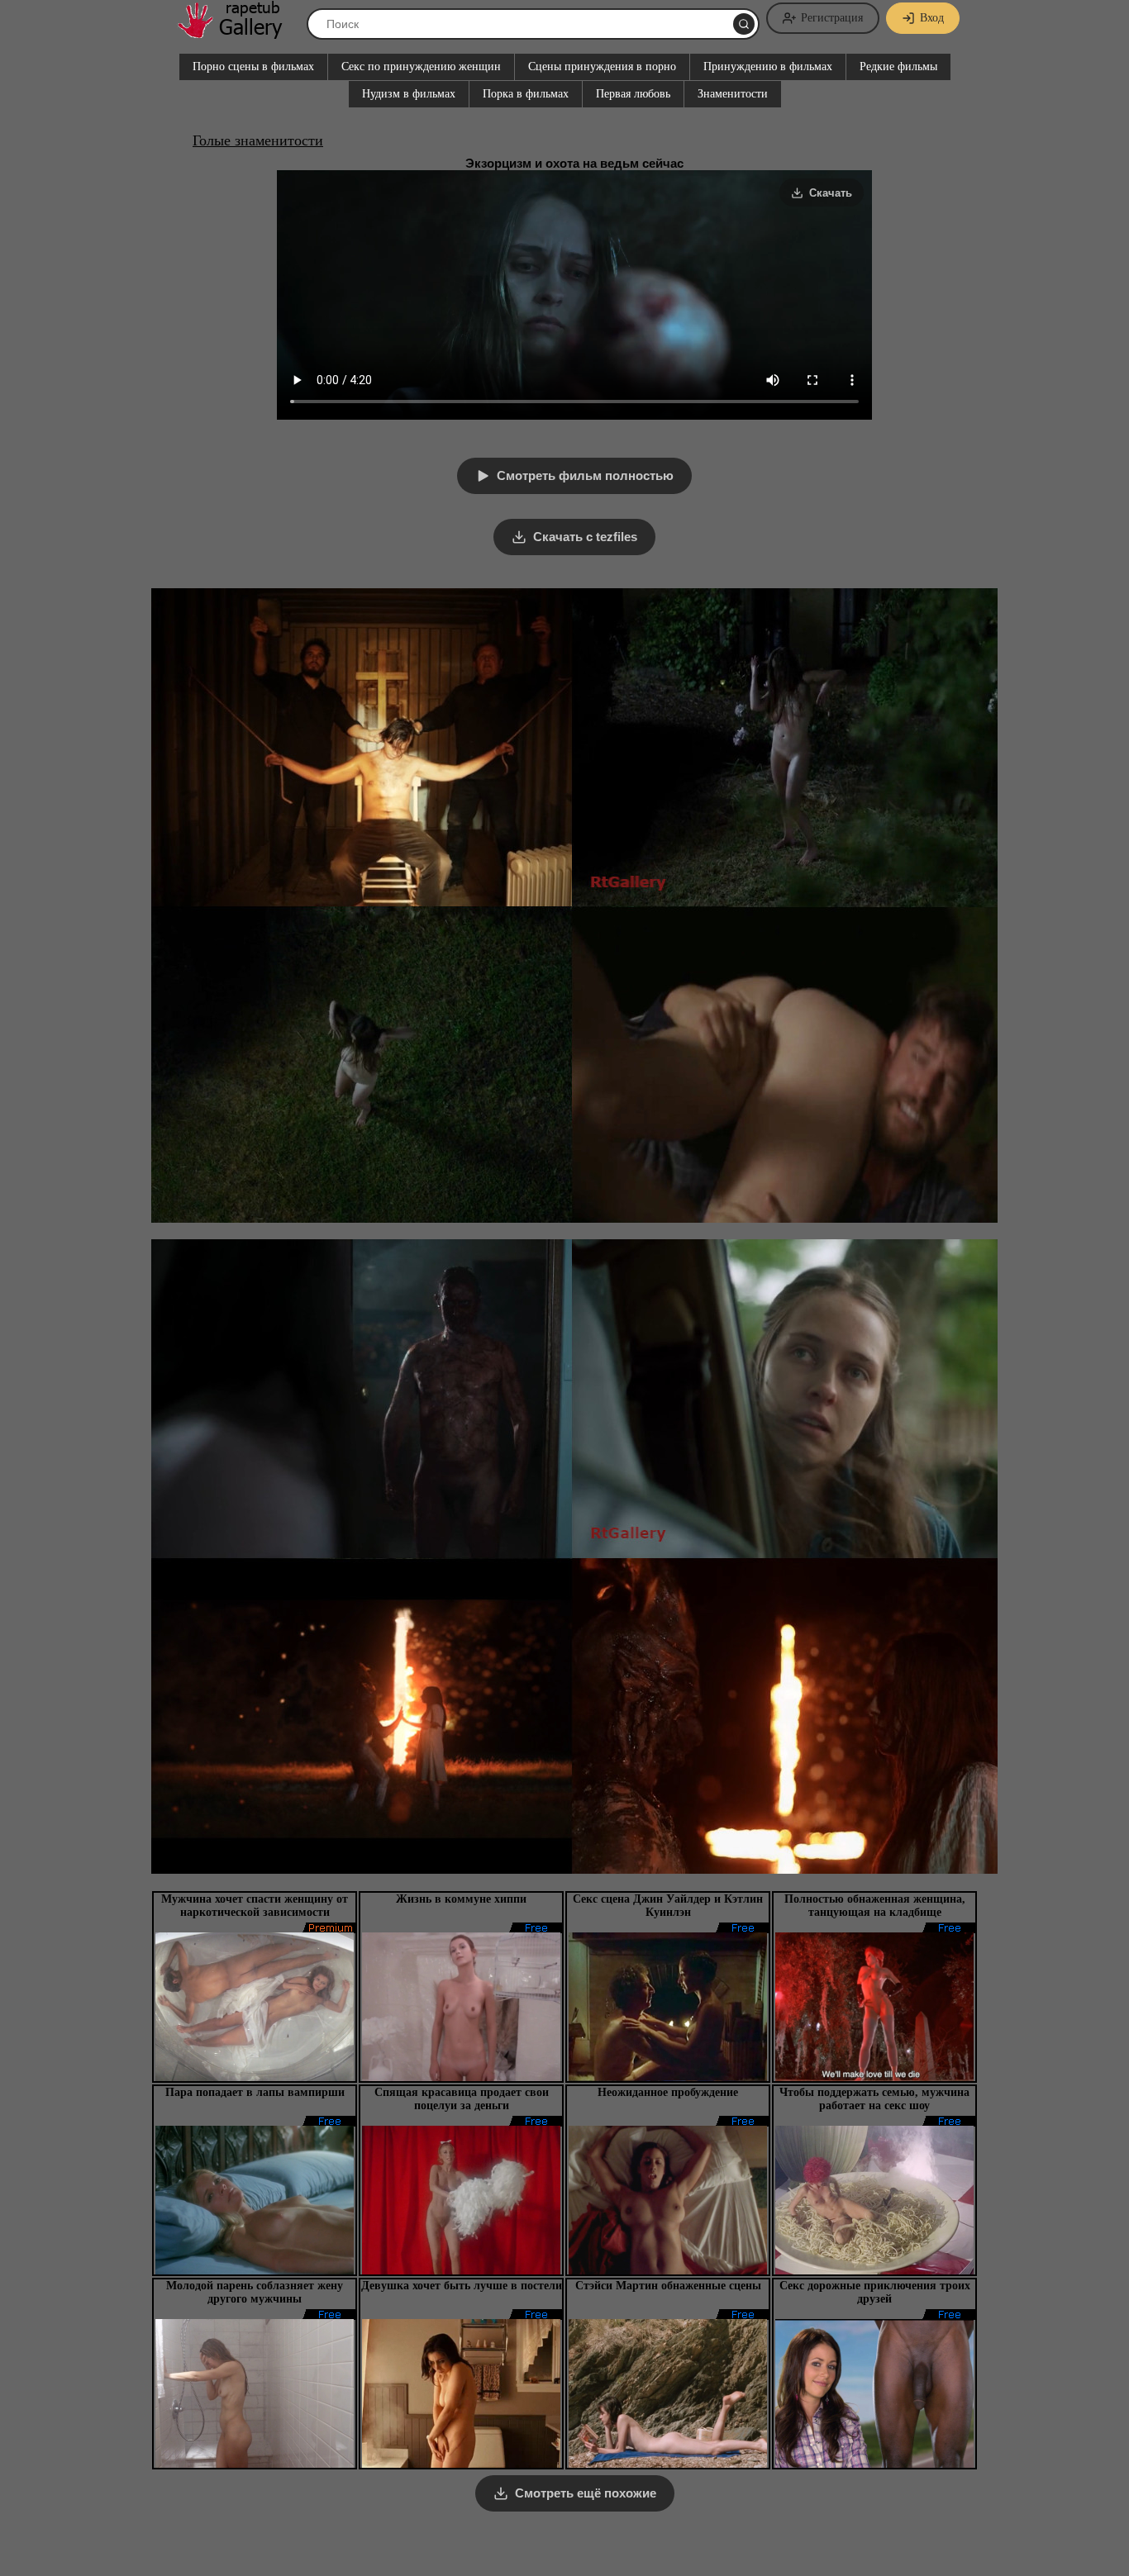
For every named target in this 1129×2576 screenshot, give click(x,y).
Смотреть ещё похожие (586, 2493)
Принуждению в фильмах (768, 67)
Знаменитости (733, 94)
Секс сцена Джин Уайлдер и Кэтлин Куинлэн (668, 1906)
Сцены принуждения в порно (602, 67)
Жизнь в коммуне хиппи (461, 1899)
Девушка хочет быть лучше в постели (462, 2286)
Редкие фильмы (898, 67)
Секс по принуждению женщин (421, 67)
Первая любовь (633, 94)
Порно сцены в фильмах (253, 67)
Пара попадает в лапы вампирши (255, 2092)
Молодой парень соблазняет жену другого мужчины (255, 2292)
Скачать (831, 193)
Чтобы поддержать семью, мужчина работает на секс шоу (874, 2099)
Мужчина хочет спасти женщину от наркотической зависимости (255, 1906)
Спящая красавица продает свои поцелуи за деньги (462, 2099)
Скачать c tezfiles (585, 537)
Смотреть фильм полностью (585, 475)
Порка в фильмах (526, 94)
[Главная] (238, 33)
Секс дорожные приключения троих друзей (875, 2292)
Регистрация (832, 18)
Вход (932, 18)
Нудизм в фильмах (409, 94)
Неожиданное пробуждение (668, 2092)
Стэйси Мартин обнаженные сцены (668, 2286)
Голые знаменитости (258, 140)
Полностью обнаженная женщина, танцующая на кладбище (875, 1906)
